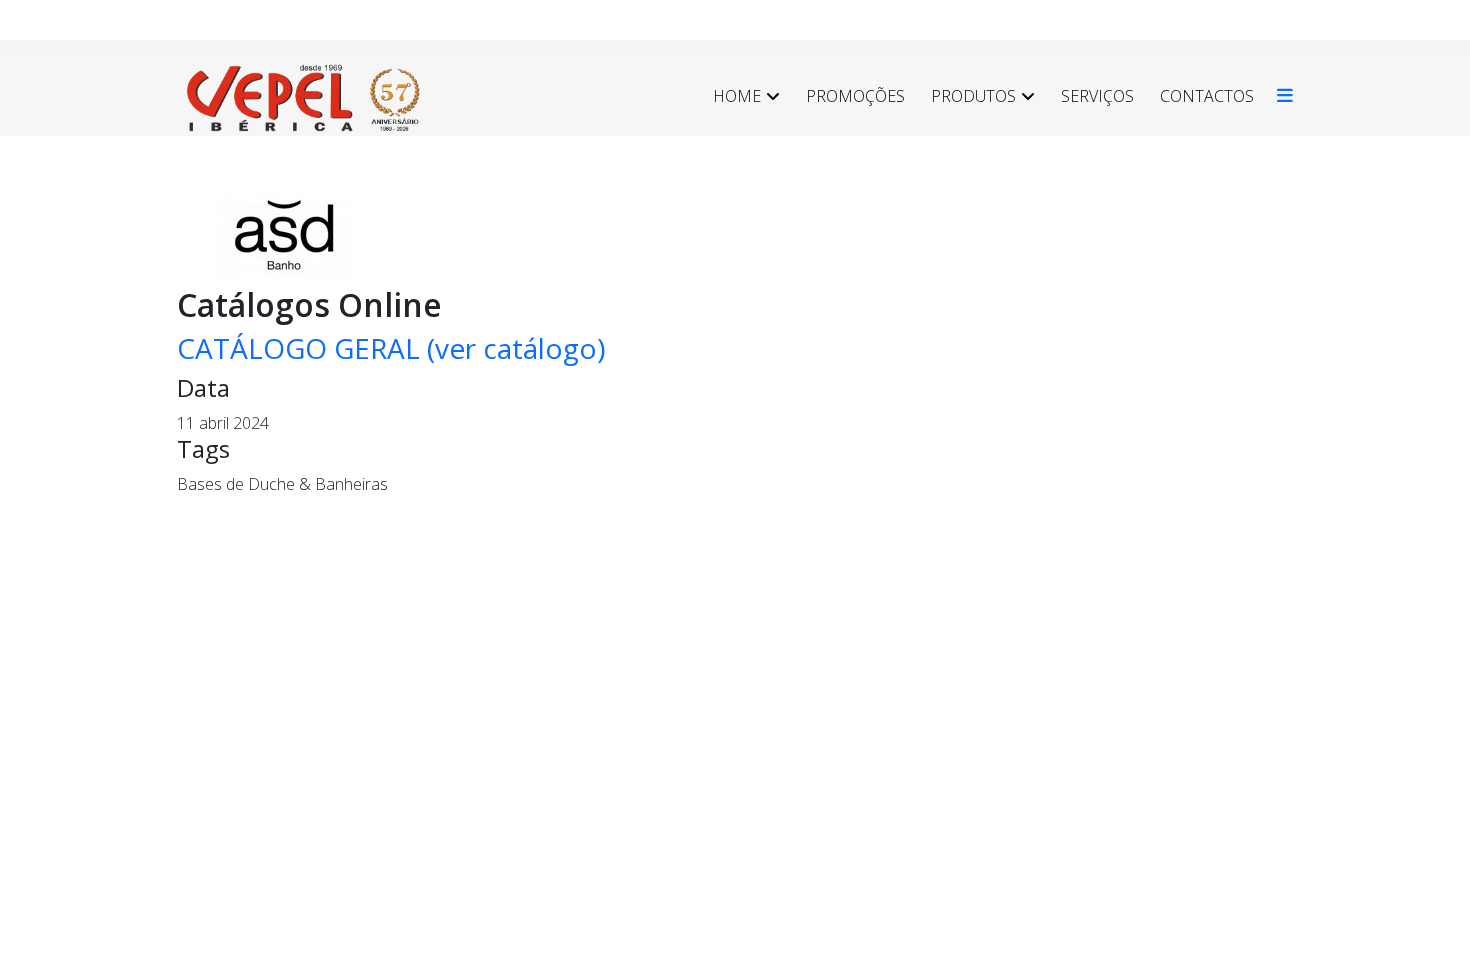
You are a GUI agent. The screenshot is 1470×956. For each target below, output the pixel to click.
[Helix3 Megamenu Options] (1280, 96)
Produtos (973, 96)
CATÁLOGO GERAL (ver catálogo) (391, 348)
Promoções (855, 96)
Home (737, 96)
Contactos (1207, 96)
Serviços (1097, 96)
